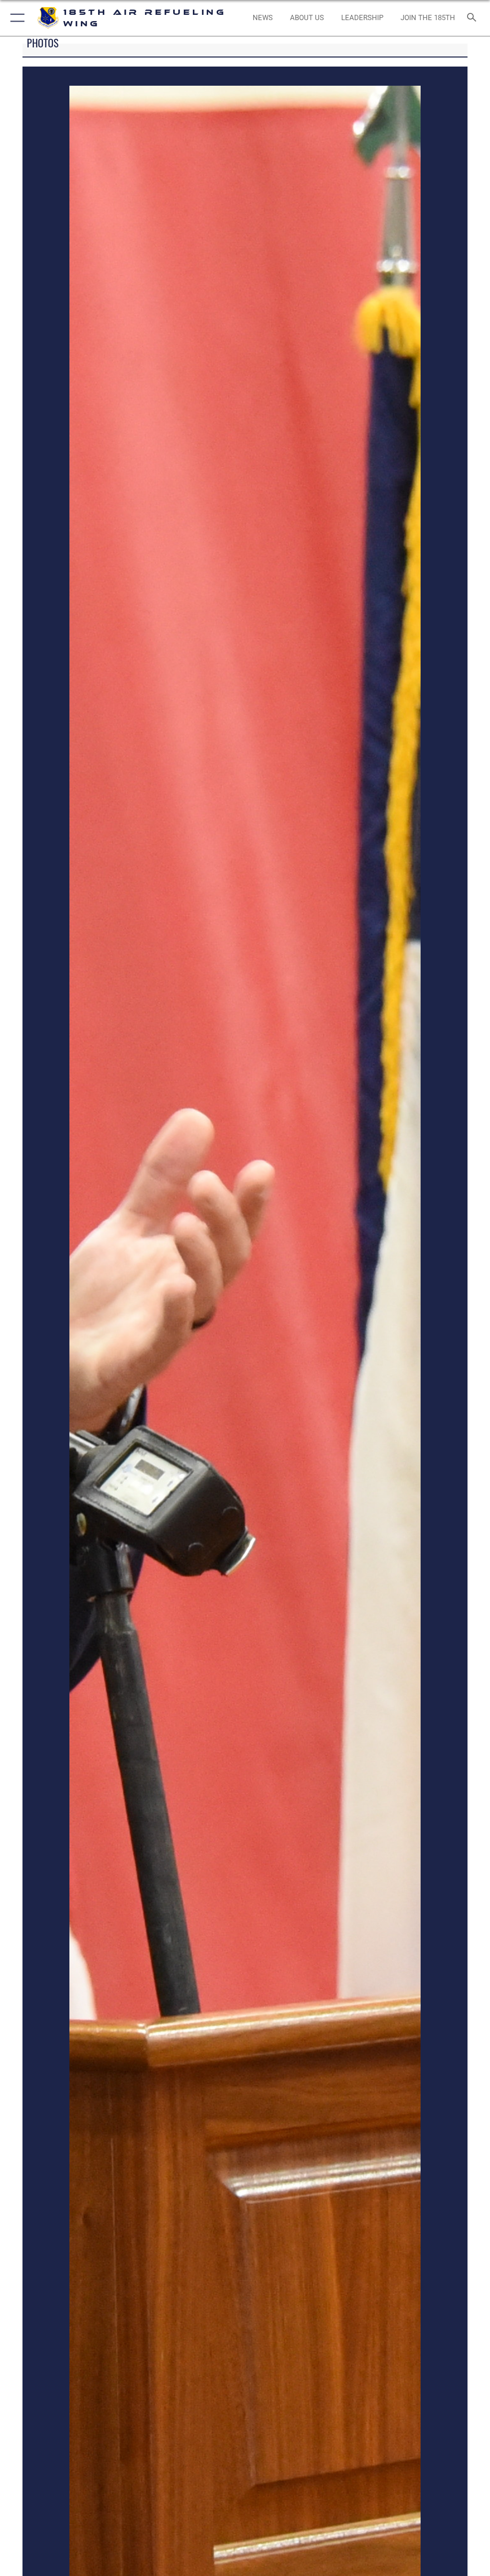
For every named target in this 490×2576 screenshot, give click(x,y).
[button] (16, 18)
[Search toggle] (473, 18)
